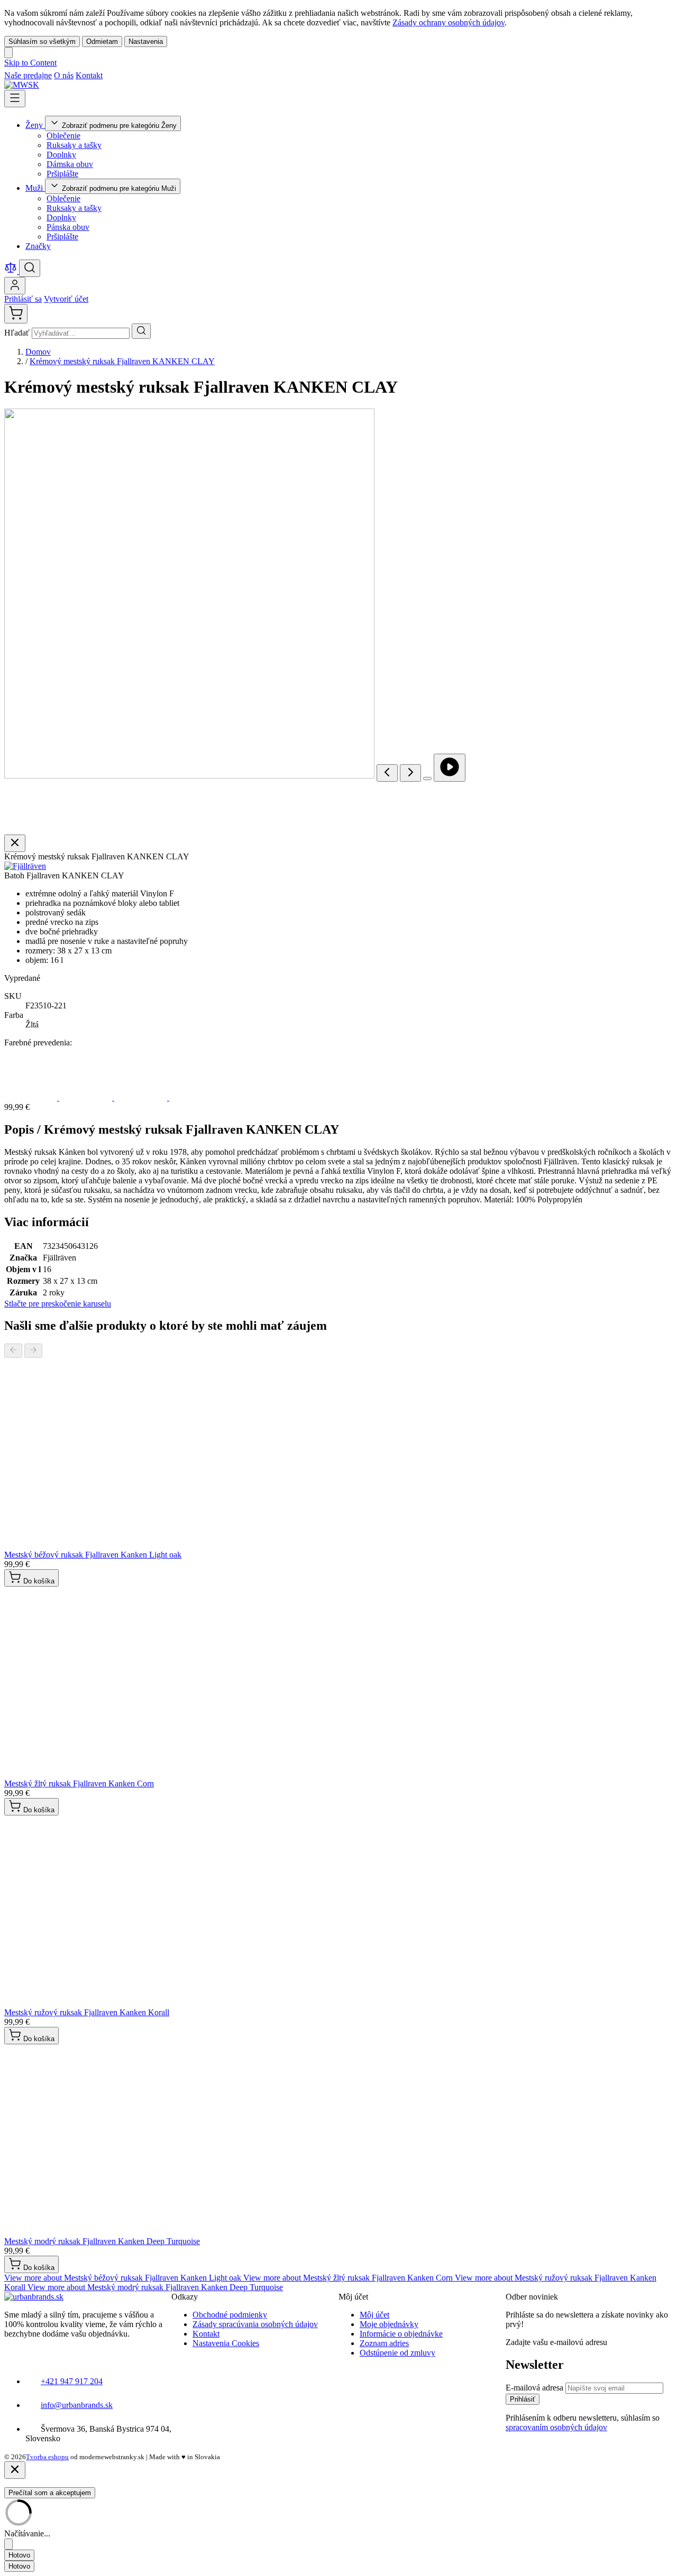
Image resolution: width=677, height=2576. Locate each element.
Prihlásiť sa (23, 299)
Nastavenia (146, 41)
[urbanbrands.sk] (34, 2297)
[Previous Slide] (13, 1351)
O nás (64, 75)
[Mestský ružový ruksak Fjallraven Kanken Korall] (87, 1097)
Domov (38, 352)
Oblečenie (63, 136)
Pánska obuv (68, 227)
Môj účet (374, 2315)
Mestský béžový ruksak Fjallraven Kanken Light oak (93, 1555)
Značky (38, 246)
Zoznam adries (384, 2343)
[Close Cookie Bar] (8, 53)
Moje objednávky (389, 2324)
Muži (35, 188)
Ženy (35, 125)
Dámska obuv (70, 164)
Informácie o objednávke (401, 2334)
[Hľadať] (141, 331)
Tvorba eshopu (47, 2457)
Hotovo (19, 2555)
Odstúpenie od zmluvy (397, 2353)
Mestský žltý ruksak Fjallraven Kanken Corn (79, 1783)
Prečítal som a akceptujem (50, 2493)
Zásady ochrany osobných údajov (449, 22)
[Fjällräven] (25, 866)
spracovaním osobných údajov (556, 2427)
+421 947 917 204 (72, 2381)
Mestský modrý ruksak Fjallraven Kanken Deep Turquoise (102, 2241)
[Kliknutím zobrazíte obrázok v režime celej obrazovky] (427, 779)
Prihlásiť (523, 2399)
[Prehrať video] (450, 768)
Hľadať (18, 333)
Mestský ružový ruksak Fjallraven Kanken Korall (87, 2012)
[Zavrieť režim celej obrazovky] (15, 843)
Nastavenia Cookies (226, 2343)
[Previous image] (387, 773)
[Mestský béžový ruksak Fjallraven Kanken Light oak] (196, 1097)
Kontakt (89, 75)
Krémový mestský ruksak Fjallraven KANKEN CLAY (122, 361)
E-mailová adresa (536, 2388)
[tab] (124, 2278)
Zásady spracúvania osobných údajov (255, 2324)
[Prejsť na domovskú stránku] (22, 85)
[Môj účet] (15, 286)
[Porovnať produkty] (12, 271)
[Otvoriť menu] (15, 99)
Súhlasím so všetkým (42, 41)
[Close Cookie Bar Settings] (8, 2544)
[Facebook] (110, 75)
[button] (25, 866)
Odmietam (102, 41)
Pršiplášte (62, 174)
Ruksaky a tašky (74, 145)
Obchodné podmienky (230, 2315)
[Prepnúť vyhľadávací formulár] (30, 268)
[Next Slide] (33, 1351)
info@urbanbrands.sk (77, 2405)
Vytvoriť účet (66, 299)
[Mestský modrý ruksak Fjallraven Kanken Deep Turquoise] (142, 1097)
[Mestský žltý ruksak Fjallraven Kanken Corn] (32, 1097)
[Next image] (410, 773)
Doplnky (61, 155)
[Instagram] (123, 75)
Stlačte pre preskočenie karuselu (58, 1304)
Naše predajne (28, 75)
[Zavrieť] (15, 2470)
